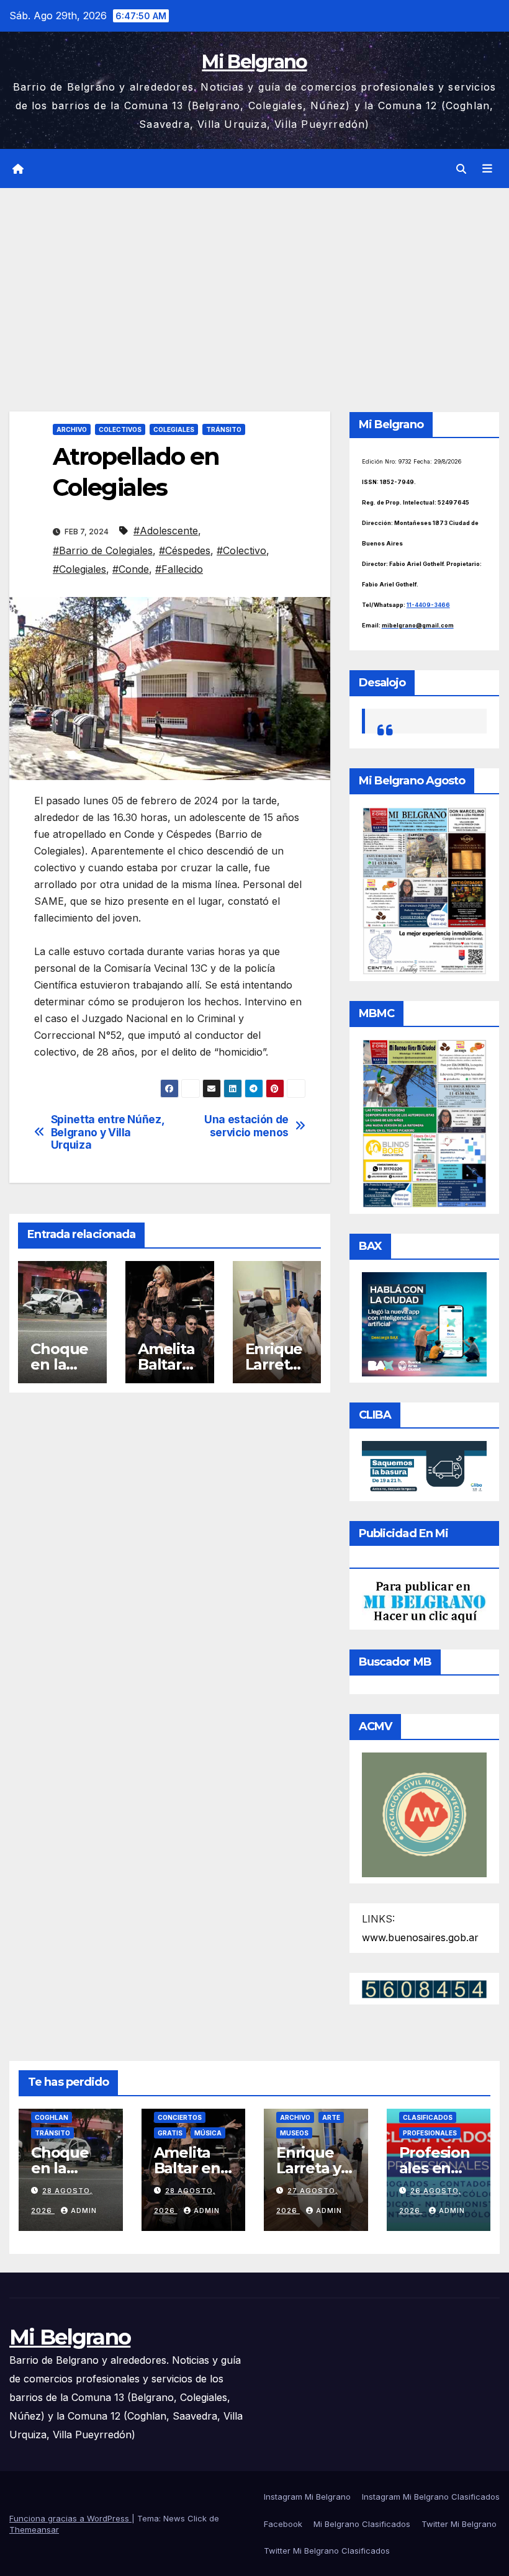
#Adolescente (166, 531)
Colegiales (174, 429)
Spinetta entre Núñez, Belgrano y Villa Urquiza (108, 1132)
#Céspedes (185, 550)
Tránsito (224, 429)
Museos (294, 2133)
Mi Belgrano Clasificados (362, 2524)
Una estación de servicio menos (246, 1126)
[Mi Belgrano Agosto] (424, 890)
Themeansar (34, 2529)
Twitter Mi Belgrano (459, 2524)
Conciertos (180, 2117)
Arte (331, 2117)
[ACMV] (424, 1814)
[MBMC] (424, 1123)
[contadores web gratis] (424, 1988)
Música (208, 2133)
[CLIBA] (424, 1467)
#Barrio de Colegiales (103, 550)
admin (84, 2210)
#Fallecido (179, 569)
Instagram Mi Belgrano (307, 2497)
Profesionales (430, 2133)
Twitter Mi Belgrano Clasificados (327, 2551)
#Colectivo (241, 550)
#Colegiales (79, 569)
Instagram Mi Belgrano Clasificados (431, 2497)
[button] (461, 169)
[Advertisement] (254, 281)
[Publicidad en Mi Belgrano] (424, 1601)
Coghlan (52, 2117)
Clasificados (428, 2117)
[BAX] (424, 1323)
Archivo (72, 429)
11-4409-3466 (428, 605)
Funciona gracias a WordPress (70, 2518)
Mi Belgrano (254, 62)
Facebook (283, 2524)
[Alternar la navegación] (487, 169)
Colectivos (120, 429)
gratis (170, 2133)
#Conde (131, 569)
